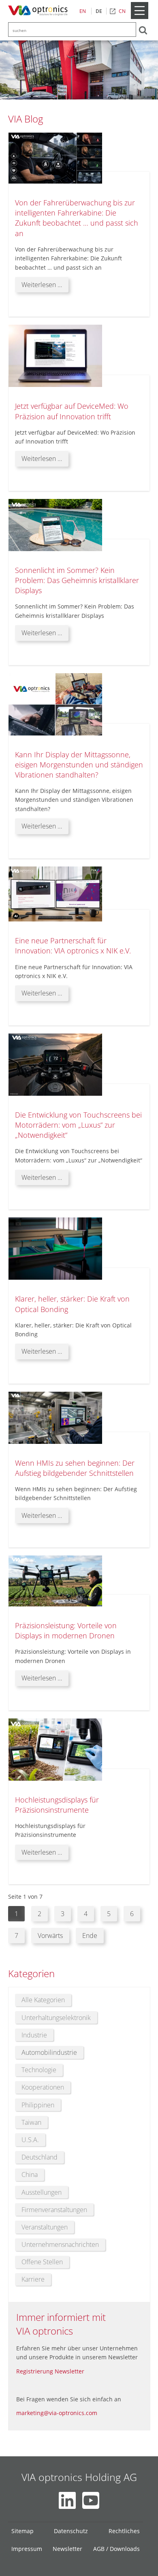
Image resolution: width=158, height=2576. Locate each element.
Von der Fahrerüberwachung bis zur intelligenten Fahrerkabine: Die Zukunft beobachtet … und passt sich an (77, 218)
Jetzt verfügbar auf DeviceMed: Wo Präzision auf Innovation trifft (72, 411)
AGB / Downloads (116, 2549)
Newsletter (67, 2549)
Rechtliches (124, 2531)
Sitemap (22, 2531)
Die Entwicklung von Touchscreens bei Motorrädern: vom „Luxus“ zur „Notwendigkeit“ (78, 1125)
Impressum (27, 2549)
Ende (90, 1936)
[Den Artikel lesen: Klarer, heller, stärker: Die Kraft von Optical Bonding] (55, 1278)
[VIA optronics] (39, 11)
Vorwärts (50, 1936)
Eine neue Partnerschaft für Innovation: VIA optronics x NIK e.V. (73, 946)
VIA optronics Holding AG (79, 2477)
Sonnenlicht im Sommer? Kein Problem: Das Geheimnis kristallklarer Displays (77, 580)
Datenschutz (71, 2531)
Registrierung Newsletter (50, 2371)
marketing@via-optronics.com (57, 2413)
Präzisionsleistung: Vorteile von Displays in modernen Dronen (66, 1630)
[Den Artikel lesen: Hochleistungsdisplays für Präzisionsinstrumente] (55, 1779)
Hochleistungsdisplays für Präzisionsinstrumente (57, 1805)
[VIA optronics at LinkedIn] (67, 2500)
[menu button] (139, 17)
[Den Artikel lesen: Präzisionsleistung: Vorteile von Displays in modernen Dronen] (55, 1605)
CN (122, 11)
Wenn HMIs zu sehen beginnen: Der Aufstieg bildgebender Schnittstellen (75, 1468)
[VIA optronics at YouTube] (91, 2500)
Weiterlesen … (45, 286)
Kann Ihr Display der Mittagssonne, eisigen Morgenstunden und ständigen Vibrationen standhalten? (79, 765)
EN (83, 11)
